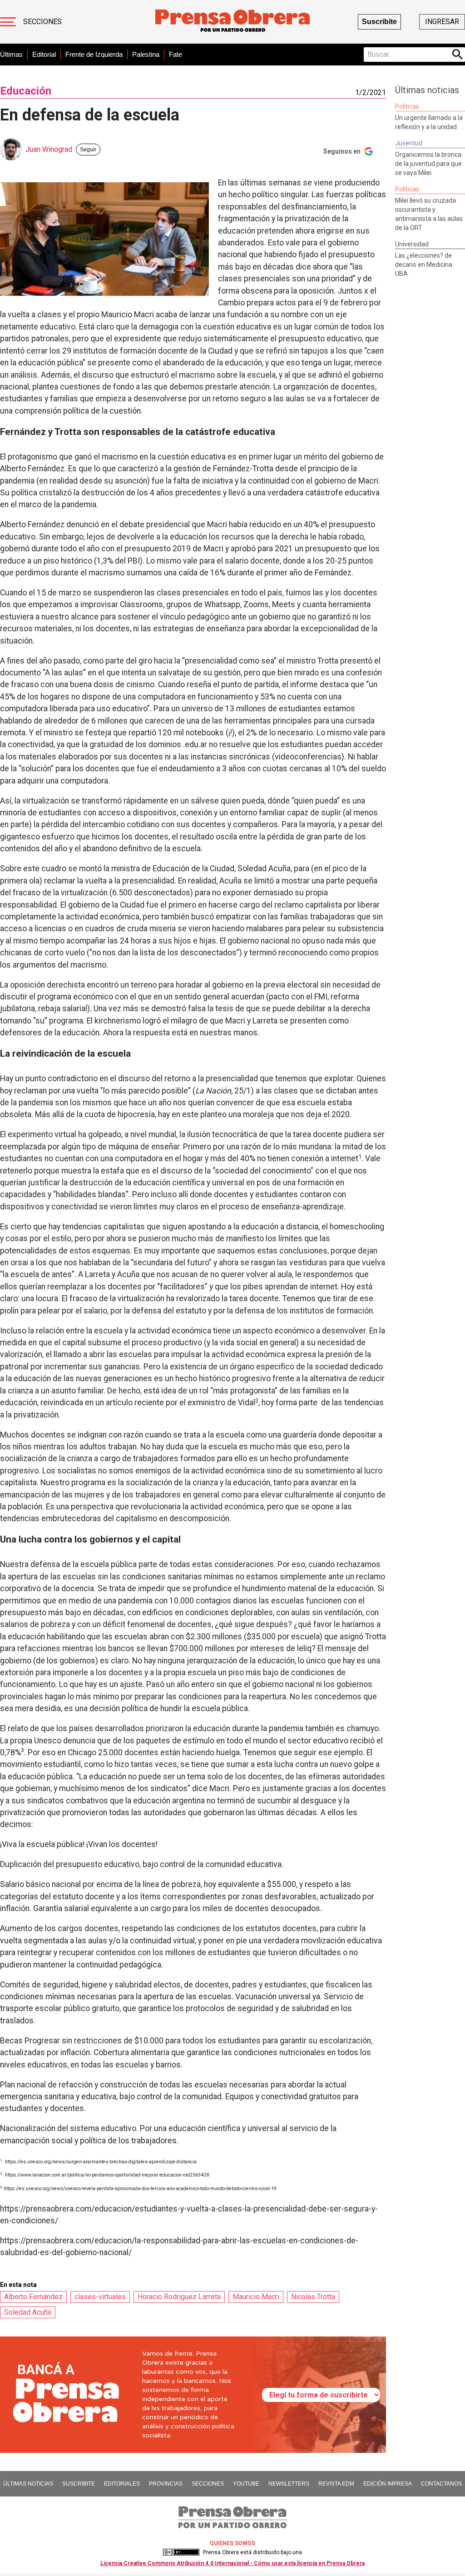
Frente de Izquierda (94, 54)
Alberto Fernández (33, 2297)
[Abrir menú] (8, 22)
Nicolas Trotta (313, 2297)
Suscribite (379, 22)
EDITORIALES (122, 2484)
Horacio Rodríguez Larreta (179, 2297)
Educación (26, 91)
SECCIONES (208, 2484)
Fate (176, 54)
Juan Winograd (49, 149)
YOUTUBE (246, 2484)
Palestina (146, 54)
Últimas (11, 54)
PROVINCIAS (166, 2484)
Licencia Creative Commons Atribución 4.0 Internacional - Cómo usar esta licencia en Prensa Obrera (232, 2563)
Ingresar (442, 22)
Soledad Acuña (28, 2312)
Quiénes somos (232, 2543)
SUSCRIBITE (79, 2484)
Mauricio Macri (256, 2297)
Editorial (44, 54)
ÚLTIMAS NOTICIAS (28, 2484)
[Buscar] (458, 55)
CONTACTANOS (441, 2484)
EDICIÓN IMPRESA (388, 2484)
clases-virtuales (100, 2297)
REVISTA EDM (336, 2484)
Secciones (42, 22)
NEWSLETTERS (289, 2484)
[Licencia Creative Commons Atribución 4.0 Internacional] (181, 2552)
